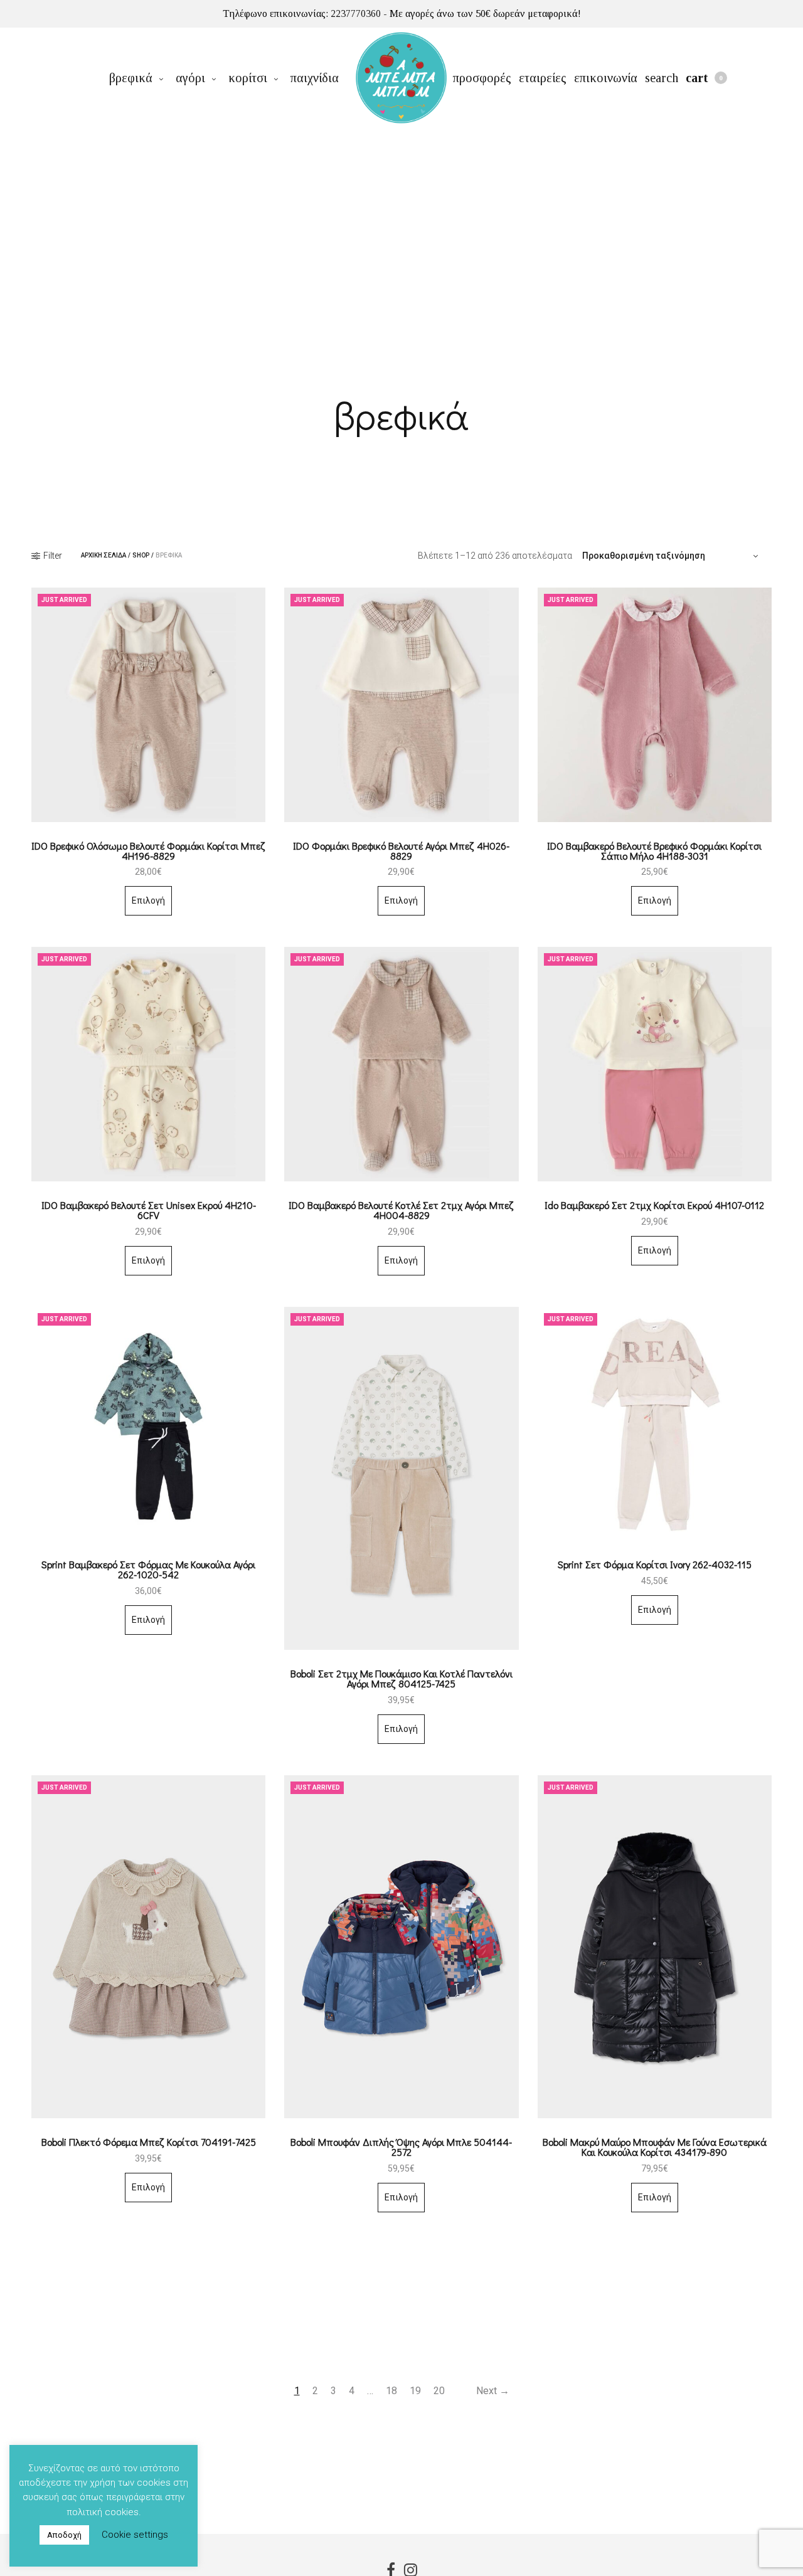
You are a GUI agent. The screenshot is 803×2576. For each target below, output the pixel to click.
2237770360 (356, 13)
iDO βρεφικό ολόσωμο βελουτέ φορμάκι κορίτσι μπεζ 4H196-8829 (148, 851)
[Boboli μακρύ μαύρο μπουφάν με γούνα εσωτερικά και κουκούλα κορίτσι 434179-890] (655, 1947)
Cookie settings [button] (135, 2535)
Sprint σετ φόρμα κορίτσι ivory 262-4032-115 (655, 1564)
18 (391, 2391)
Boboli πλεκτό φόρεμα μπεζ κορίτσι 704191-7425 (149, 2142)
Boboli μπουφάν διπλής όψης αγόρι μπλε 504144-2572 (401, 2147)
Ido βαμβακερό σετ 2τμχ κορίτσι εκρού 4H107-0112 (654, 1205)
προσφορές (482, 78)
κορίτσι (248, 78)
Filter (53, 556)
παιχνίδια (315, 78)
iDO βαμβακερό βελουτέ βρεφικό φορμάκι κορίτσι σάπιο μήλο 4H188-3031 (654, 851)
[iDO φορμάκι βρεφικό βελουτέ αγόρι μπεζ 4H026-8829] (401, 705)
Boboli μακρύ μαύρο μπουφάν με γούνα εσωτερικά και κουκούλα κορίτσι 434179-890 (655, 2147)
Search (662, 78)
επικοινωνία (606, 78)
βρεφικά (131, 78)
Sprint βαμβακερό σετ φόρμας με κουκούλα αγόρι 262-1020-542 (148, 1569)
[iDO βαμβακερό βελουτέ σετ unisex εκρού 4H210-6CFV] (148, 1064)
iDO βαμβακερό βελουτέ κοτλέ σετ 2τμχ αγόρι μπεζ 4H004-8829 (401, 1210)
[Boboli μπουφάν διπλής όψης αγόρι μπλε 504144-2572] (401, 1947)
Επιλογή (148, 900)
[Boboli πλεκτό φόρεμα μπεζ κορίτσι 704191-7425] (148, 1947)
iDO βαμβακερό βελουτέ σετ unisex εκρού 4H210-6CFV (149, 1210)
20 (439, 2391)
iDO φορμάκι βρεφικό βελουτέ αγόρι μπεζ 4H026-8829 (401, 851)
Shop (141, 556)
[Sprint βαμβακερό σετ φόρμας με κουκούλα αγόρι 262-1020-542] (148, 1424)
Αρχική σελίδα (104, 556)
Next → (493, 2391)
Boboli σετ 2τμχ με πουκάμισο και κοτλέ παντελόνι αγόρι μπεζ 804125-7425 (401, 1678)
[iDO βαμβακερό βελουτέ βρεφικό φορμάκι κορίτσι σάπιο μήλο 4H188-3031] (655, 705)
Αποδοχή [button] (64, 2535)
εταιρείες (543, 78)
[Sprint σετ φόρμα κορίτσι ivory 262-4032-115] (655, 1424)
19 (415, 2391)
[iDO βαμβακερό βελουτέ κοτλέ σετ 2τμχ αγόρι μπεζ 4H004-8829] (401, 1064)
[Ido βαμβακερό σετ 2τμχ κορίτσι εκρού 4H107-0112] (655, 1064)
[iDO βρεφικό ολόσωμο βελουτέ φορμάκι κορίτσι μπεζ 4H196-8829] (148, 705)
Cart (704, 78)
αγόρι (190, 78)
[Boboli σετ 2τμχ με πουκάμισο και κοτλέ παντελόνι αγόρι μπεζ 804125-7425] (401, 1479)
